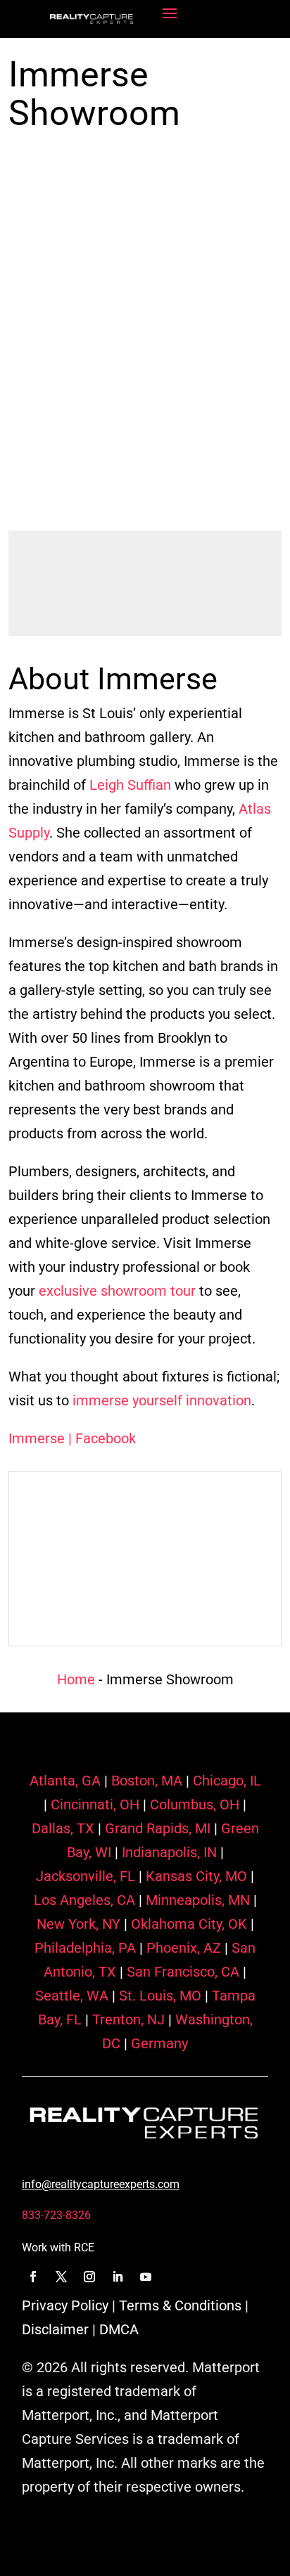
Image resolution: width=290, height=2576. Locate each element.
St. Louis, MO (158, 1996)
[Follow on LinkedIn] (118, 2277)
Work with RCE (58, 2248)
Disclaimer (55, 2329)
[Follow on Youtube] (146, 2277)
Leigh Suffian (130, 785)
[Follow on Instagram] (89, 2277)
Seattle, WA (72, 1996)
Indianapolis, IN (168, 1852)
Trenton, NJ (127, 2019)
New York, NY (78, 1924)
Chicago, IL (225, 1781)
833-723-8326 (56, 2215)
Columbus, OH (193, 1804)
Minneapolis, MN (196, 1900)
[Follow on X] (61, 2277)
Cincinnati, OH (93, 1804)
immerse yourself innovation (162, 1400)
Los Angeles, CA (84, 1900)
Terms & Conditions (180, 2305)
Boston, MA (145, 1781)
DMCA (119, 2329)
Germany (158, 2043)
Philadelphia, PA (85, 1948)
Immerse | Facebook (72, 1438)
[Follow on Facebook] (33, 2277)
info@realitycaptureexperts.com (101, 2184)
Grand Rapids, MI (156, 1828)
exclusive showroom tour (117, 1291)
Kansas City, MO (195, 1876)
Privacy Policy (65, 2305)
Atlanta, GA (65, 1781)
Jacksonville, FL (86, 1876)
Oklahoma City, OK (187, 1924)
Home (76, 1679)
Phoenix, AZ (182, 1948)
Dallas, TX (63, 1828)
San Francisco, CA (181, 1972)
